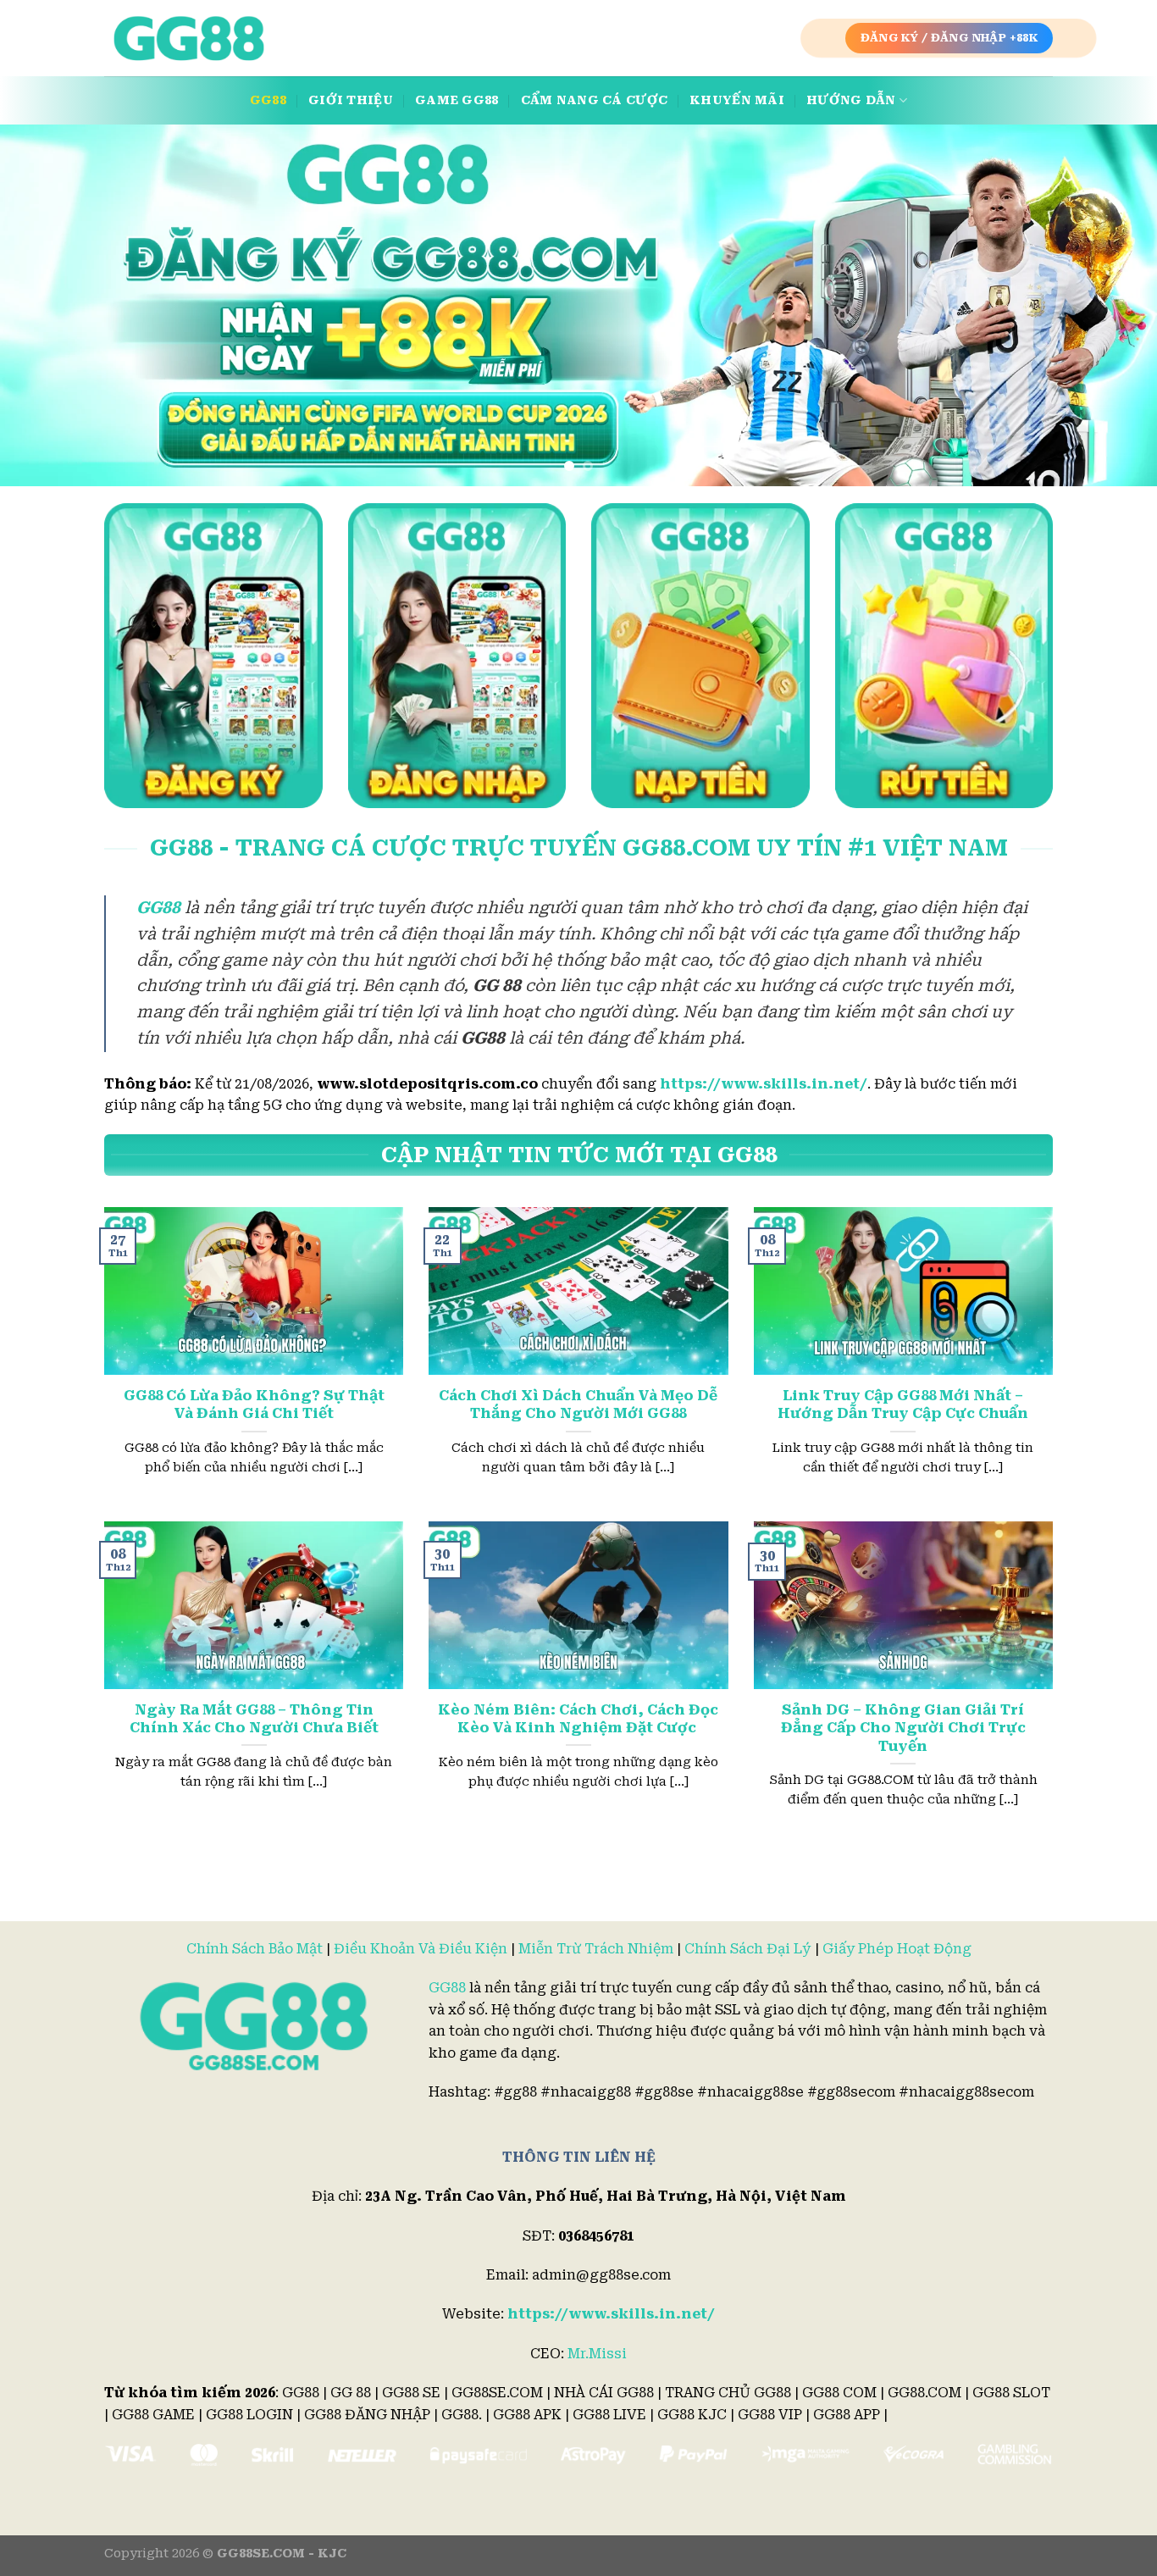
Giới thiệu (351, 100)
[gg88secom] (189, 39)
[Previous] (45, 305)
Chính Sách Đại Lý (748, 1949)
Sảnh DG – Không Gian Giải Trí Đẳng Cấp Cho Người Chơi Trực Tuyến (903, 1728)
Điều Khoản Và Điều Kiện (421, 1949)
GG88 (268, 100)
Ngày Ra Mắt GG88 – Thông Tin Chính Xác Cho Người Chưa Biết (254, 1719)
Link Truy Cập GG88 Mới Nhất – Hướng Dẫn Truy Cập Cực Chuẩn (903, 1405)
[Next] (1112, 305)
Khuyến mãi (737, 100)
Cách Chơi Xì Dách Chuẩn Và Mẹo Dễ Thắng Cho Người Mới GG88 (578, 1405)
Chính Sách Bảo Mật (255, 1949)
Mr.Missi (597, 2354)
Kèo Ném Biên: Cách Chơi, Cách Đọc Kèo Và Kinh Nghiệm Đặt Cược (578, 1719)
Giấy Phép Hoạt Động (897, 1949)
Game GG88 (457, 100)
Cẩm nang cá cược (595, 100)
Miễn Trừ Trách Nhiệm (596, 1949)
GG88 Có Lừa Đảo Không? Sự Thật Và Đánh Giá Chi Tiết (254, 1405)
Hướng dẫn (851, 100)
